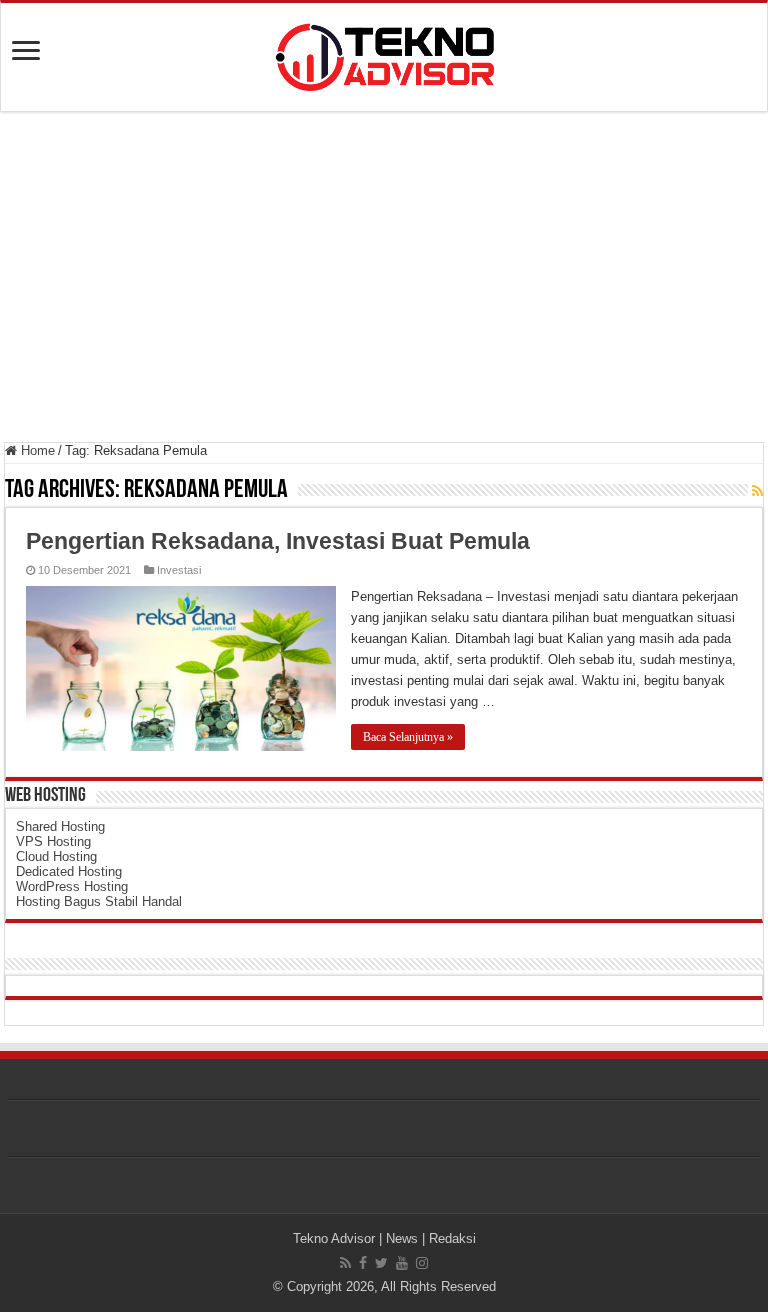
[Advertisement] (384, 277)
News (402, 1238)
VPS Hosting (53, 841)
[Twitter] (381, 1263)
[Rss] (345, 1263)
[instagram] (422, 1263)
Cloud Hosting (56, 856)
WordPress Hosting (72, 886)
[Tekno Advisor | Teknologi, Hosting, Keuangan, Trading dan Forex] (384, 53)
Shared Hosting (60, 826)
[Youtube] (402, 1263)
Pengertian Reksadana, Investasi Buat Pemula (278, 541)
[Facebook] (363, 1263)
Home (36, 450)
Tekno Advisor (334, 1238)
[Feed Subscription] (757, 491)
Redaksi (452, 1238)
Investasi (179, 570)
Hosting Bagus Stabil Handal (99, 901)
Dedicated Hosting (69, 871)
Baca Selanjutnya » (408, 737)
